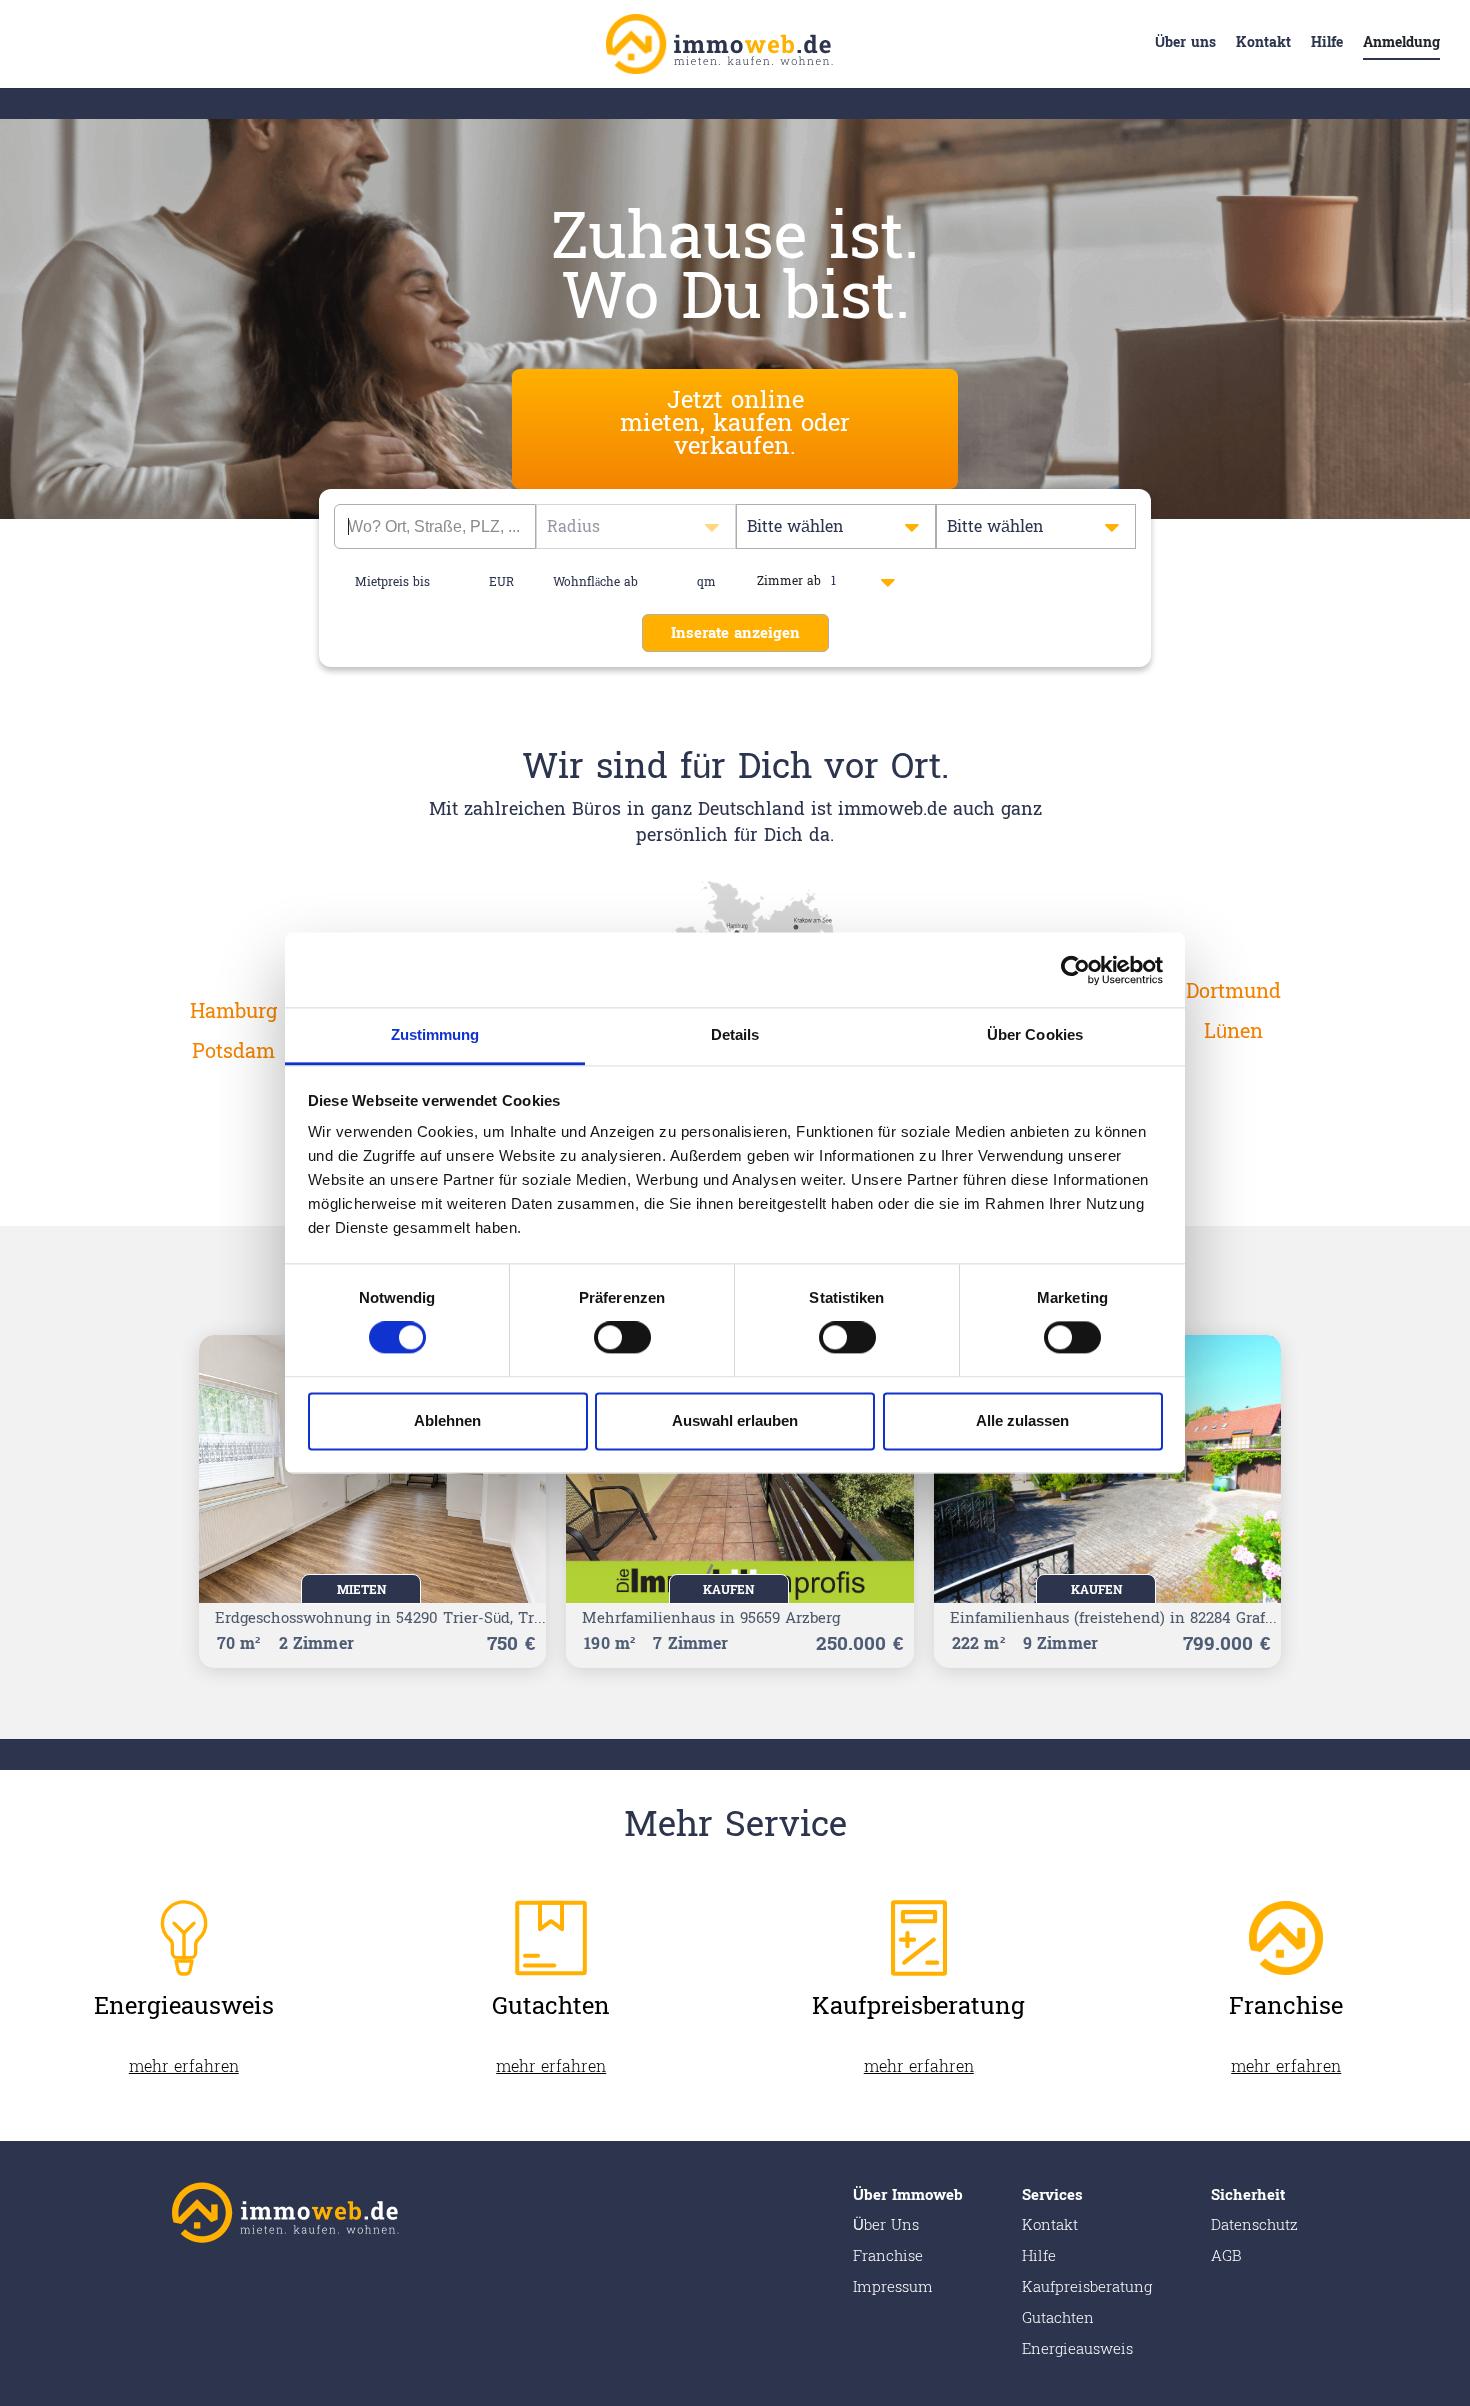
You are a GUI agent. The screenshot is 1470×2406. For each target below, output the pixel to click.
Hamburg (233, 1012)
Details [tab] (735, 1034)
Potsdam (233, 1052)
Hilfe (1327, 42)
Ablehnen (447, 1420)
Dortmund (1233, 992)
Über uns (1185, 42)
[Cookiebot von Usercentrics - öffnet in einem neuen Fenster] (1075, 970)
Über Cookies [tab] (1035, 1034)
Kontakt (1263, 42)
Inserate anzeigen (735, 633)
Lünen (1233, 1032)
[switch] (622, 1338)
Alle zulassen (1022, 1420)
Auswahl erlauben (735, 1420)
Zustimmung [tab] (435, 1034)
